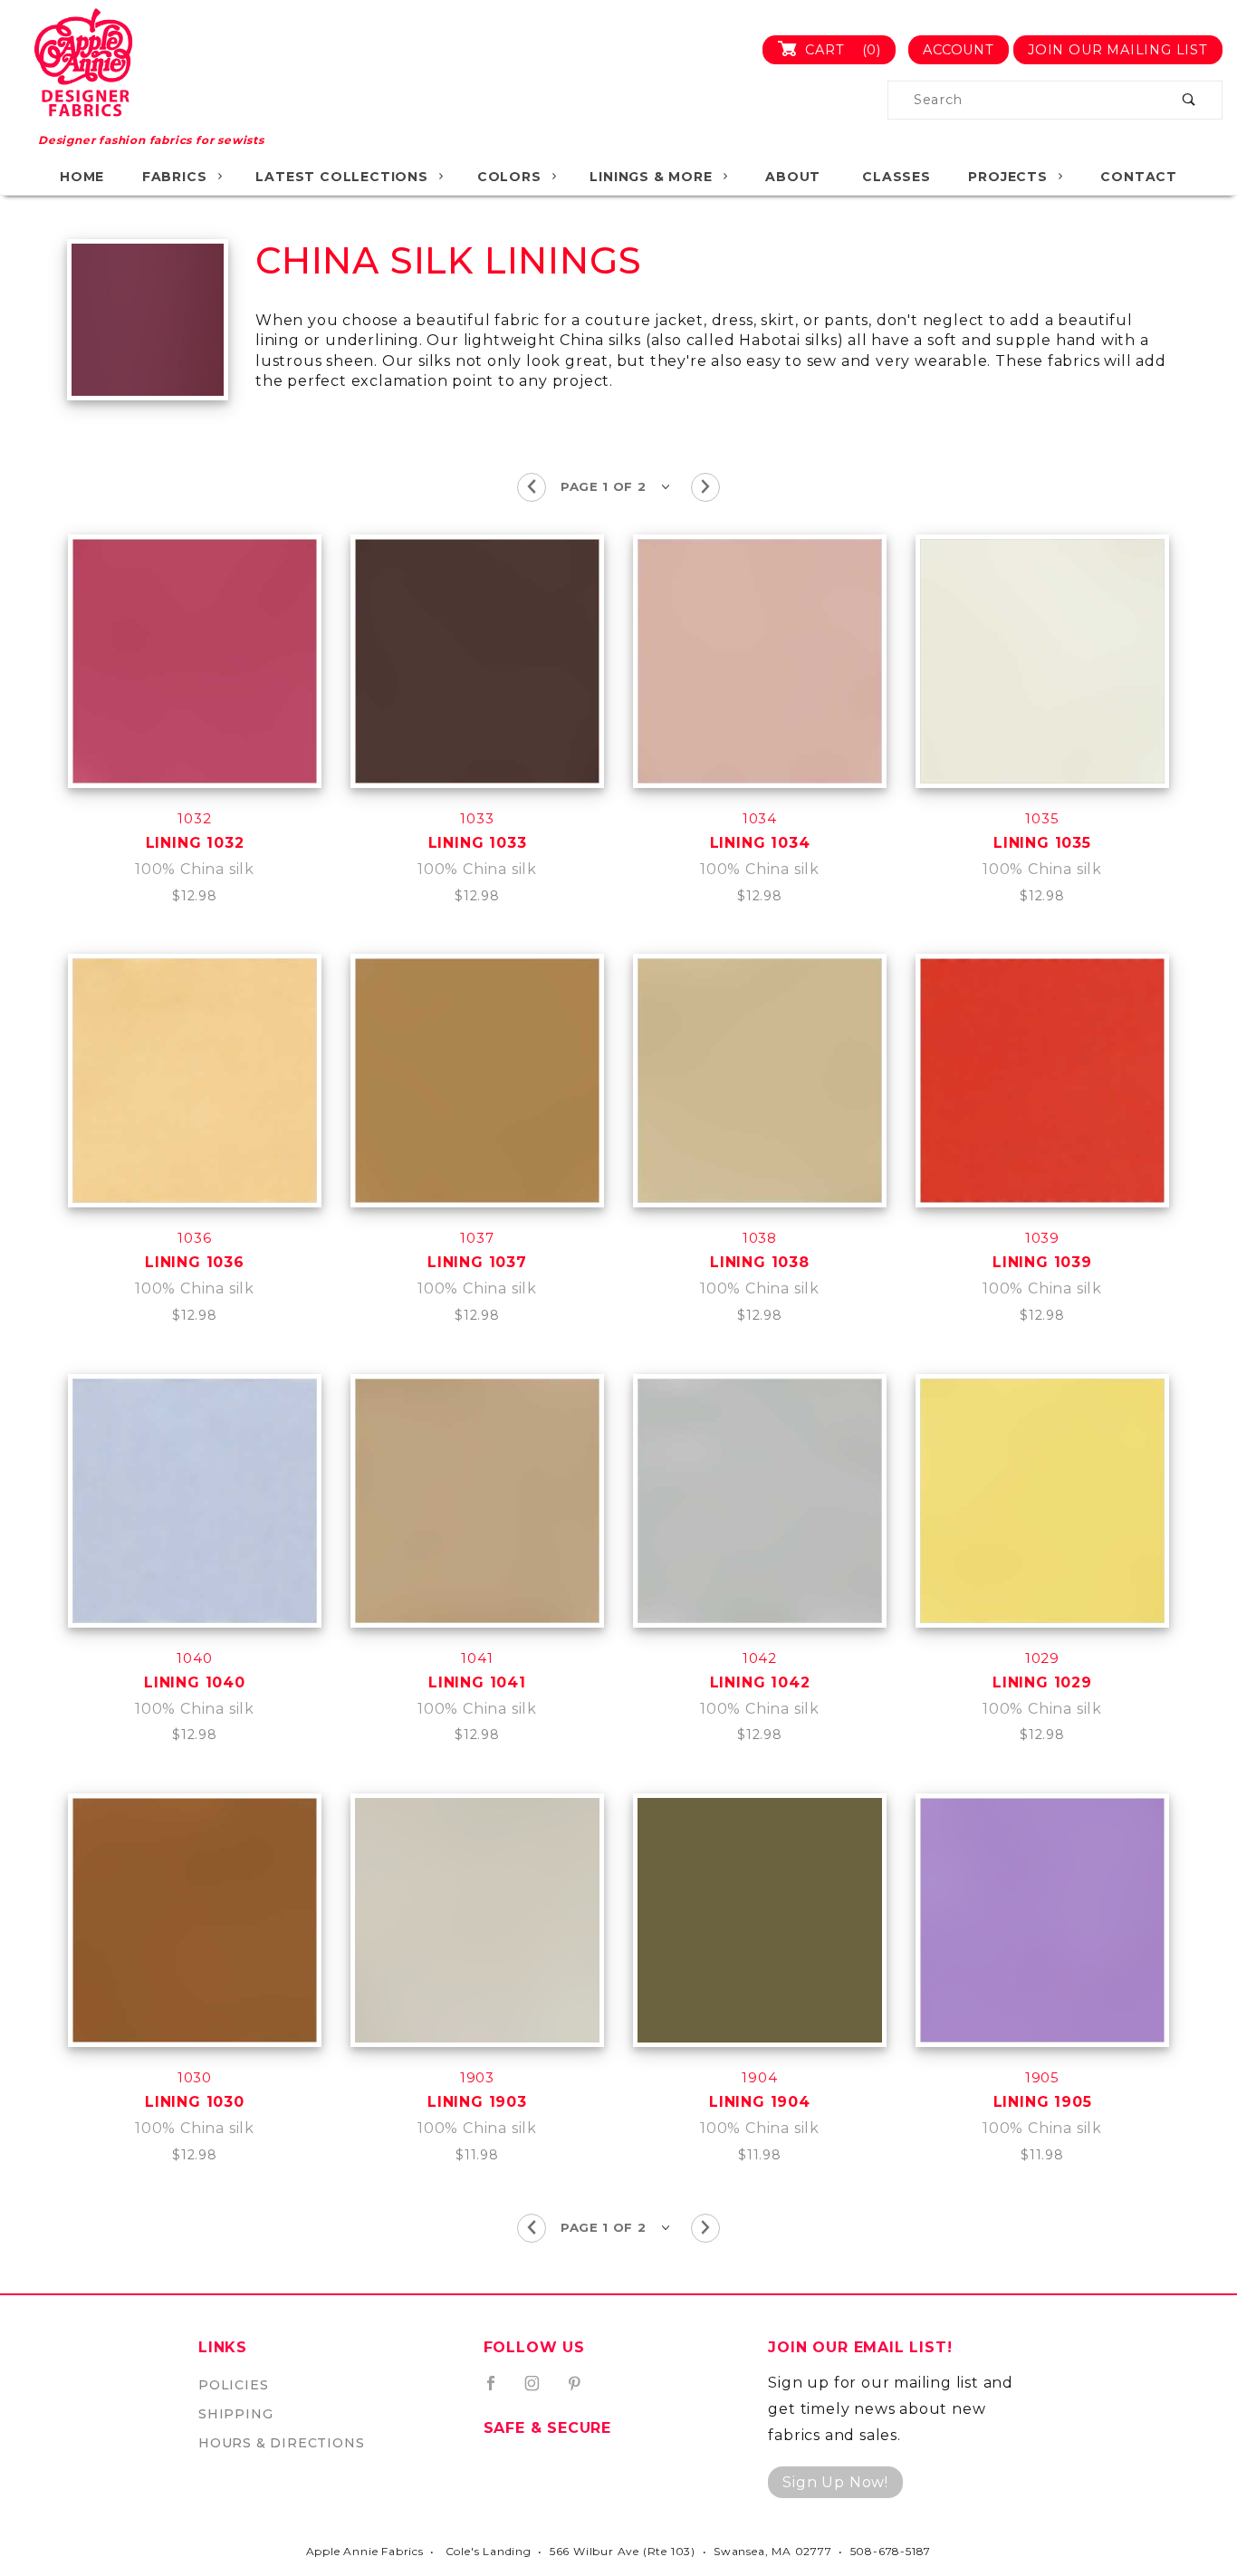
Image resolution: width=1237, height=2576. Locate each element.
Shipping (235, 2414)
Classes (897, 177)
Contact (1139, 177)
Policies (233, 2385)
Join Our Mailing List (1118, 50)
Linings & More (651, 177)
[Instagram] (540, 2390)
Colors (509, 177)
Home (82, 177)
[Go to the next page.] (705, 487)
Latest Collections (341, 177)
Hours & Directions (281, 2443)
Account (959, 50)
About (793, 177)
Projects (1007, 177)
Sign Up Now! (835, 2482)
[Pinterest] (582, 2390)
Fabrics (175, 177)
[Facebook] (499, 2390)
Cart (841, 50)
